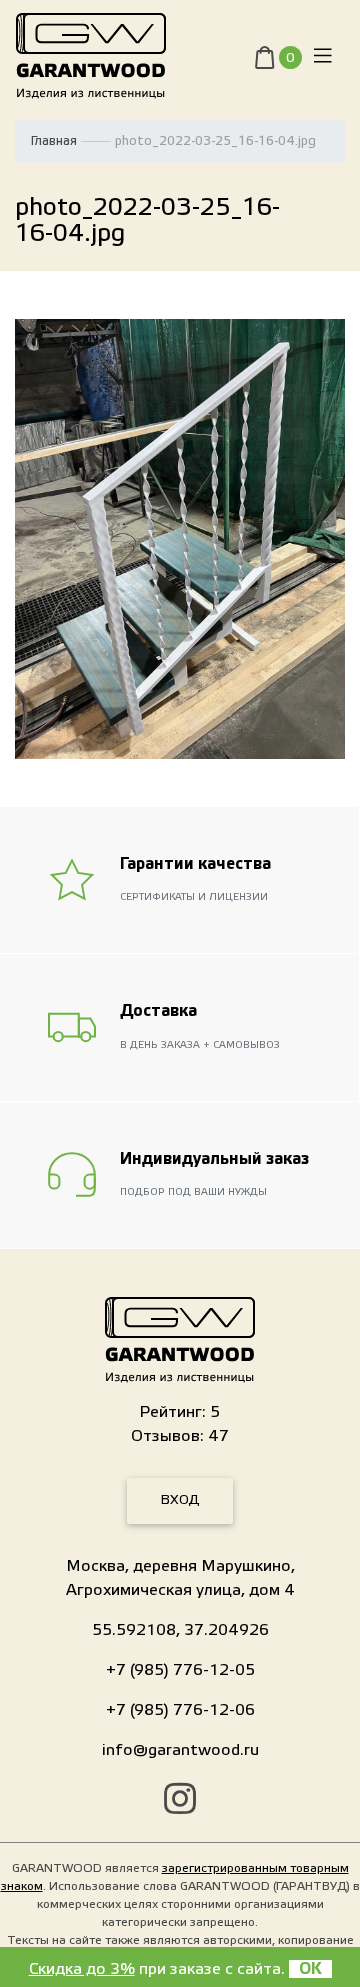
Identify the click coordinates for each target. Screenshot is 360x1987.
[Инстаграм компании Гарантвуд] (180, 1802)
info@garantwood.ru (180, 1750)
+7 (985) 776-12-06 (180, 1710)
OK (310, 1969)
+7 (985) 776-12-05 (180, 1670)
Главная (54, 141)
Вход (180, 1500)
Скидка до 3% (82, 1969)
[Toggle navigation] (323, 56)
